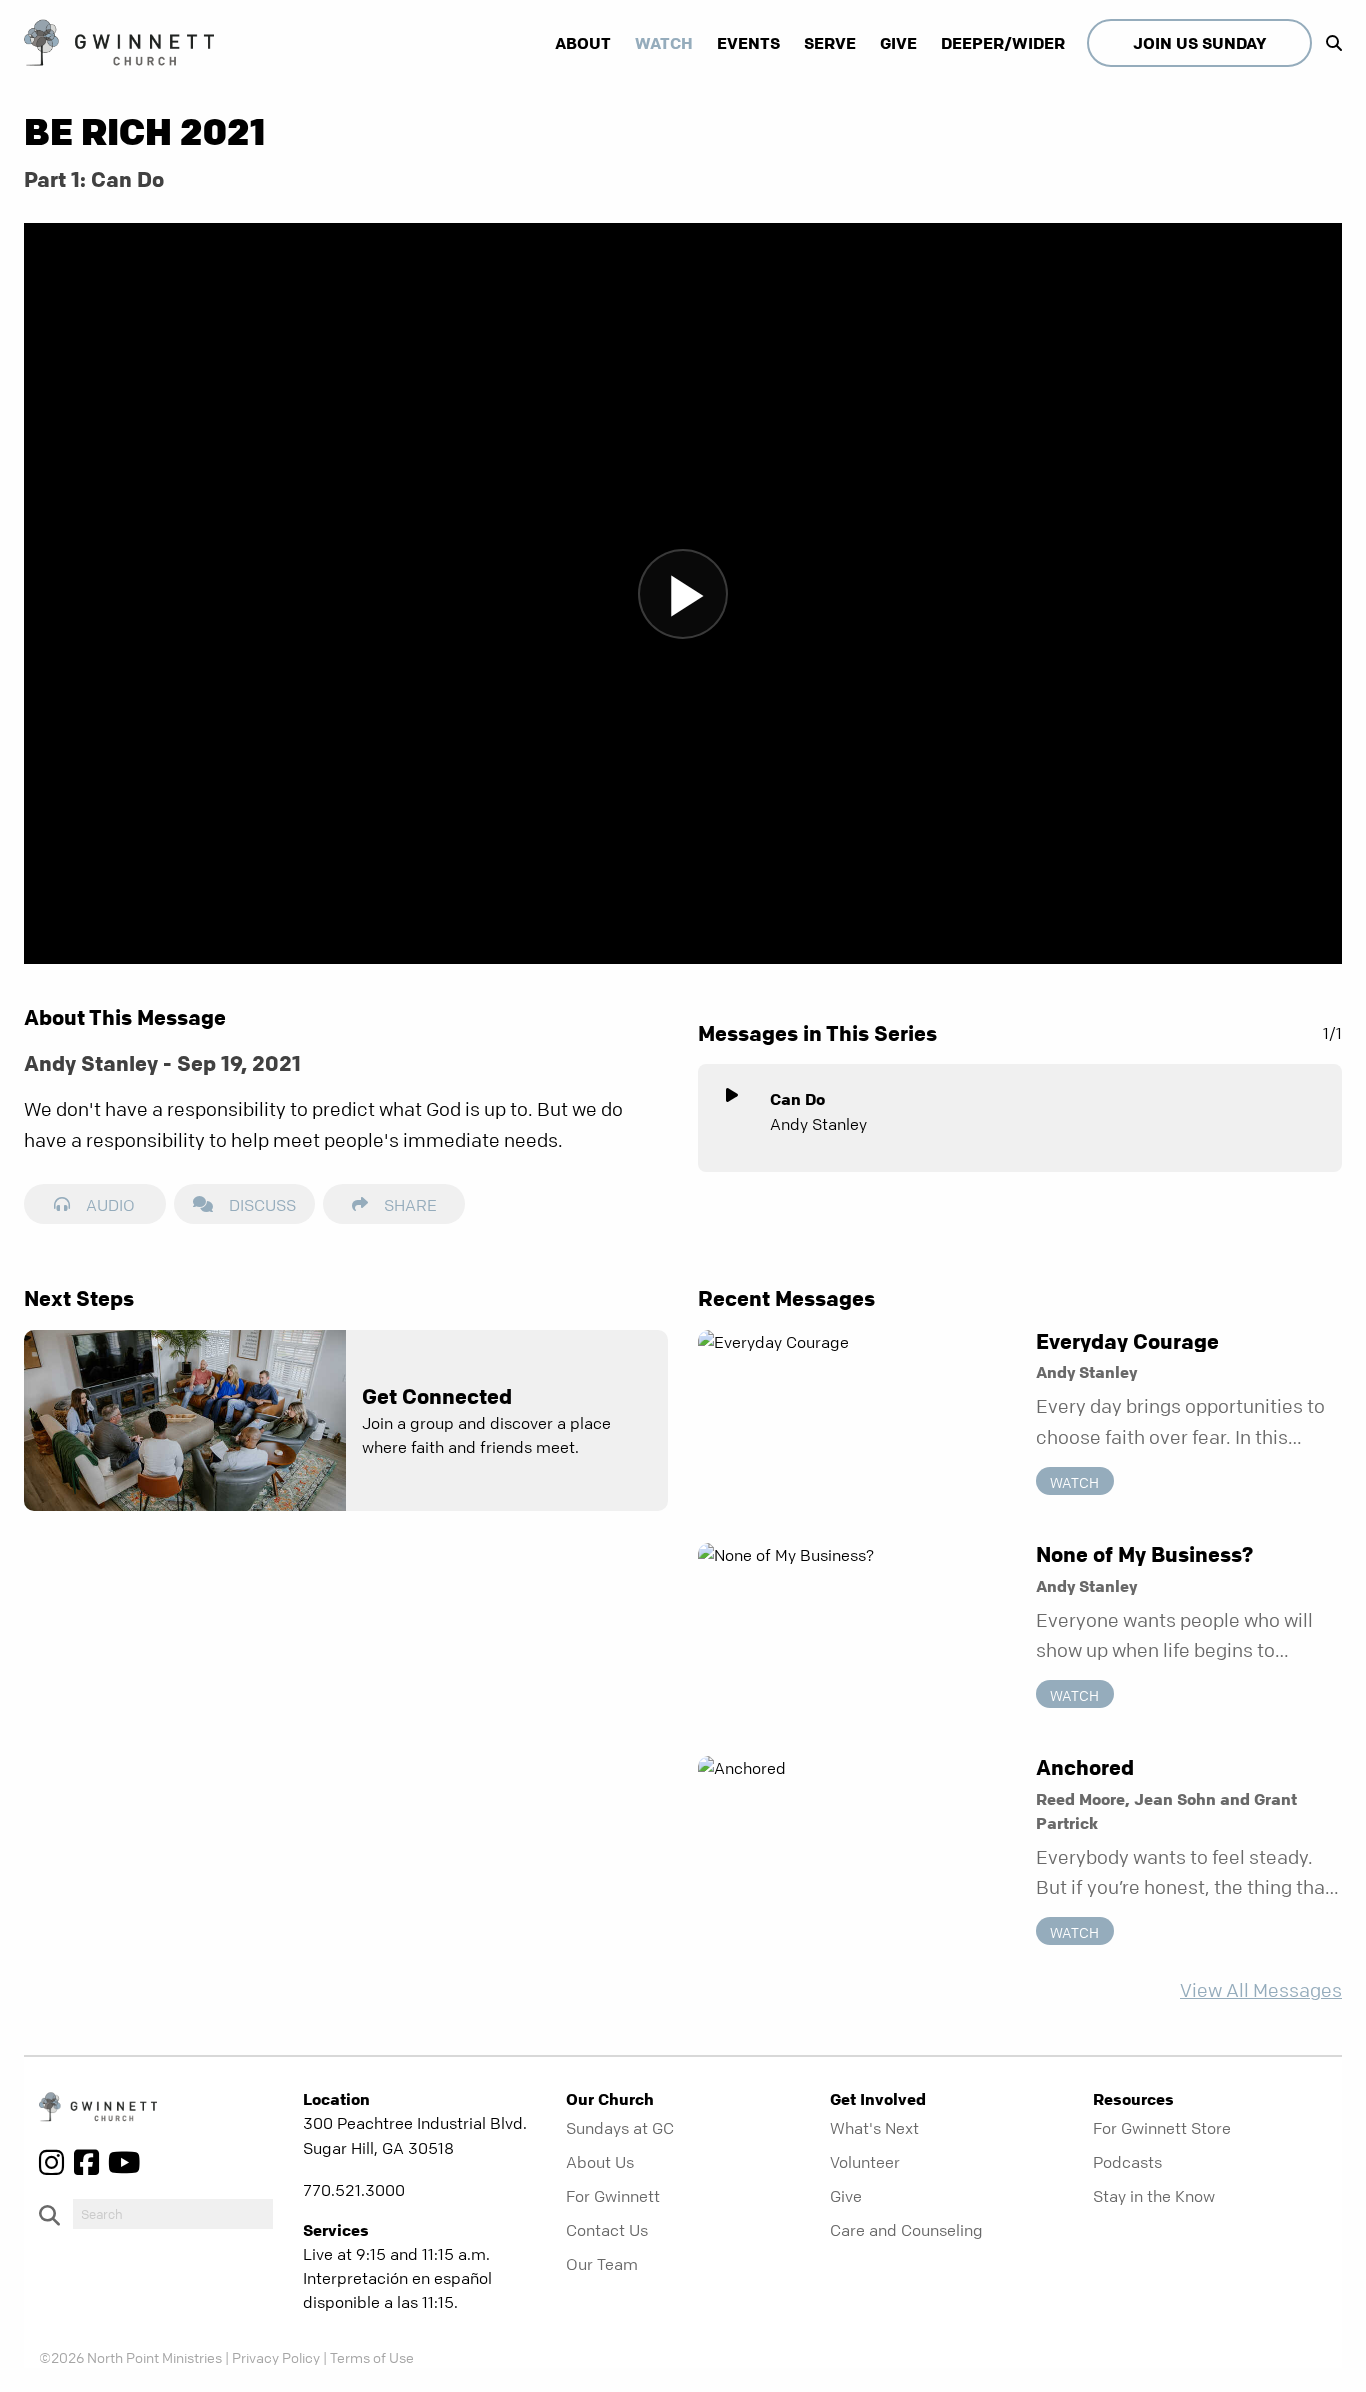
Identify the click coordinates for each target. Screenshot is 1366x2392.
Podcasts (1127, 2162)
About (583, 43)
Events (748, 43)
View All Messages (1261, 1990)
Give (898, 43)
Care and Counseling (906, 2230)
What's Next (874, 2128)
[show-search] (1329, 43)
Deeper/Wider (1003, 43)
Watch (664, 43)
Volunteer (865, 2162)
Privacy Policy (276, 2357)
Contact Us (607, 2230)
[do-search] (173, 2214)
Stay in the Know (1154, 2196)
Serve (830, 43)
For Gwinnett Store (1162, 2128)
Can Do (797, 1099)
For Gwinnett (613, 2196)
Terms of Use (372, 2357)
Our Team (602, 2264)
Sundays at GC (620, 2128)
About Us (600, 2162)
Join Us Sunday (1199, 43)
